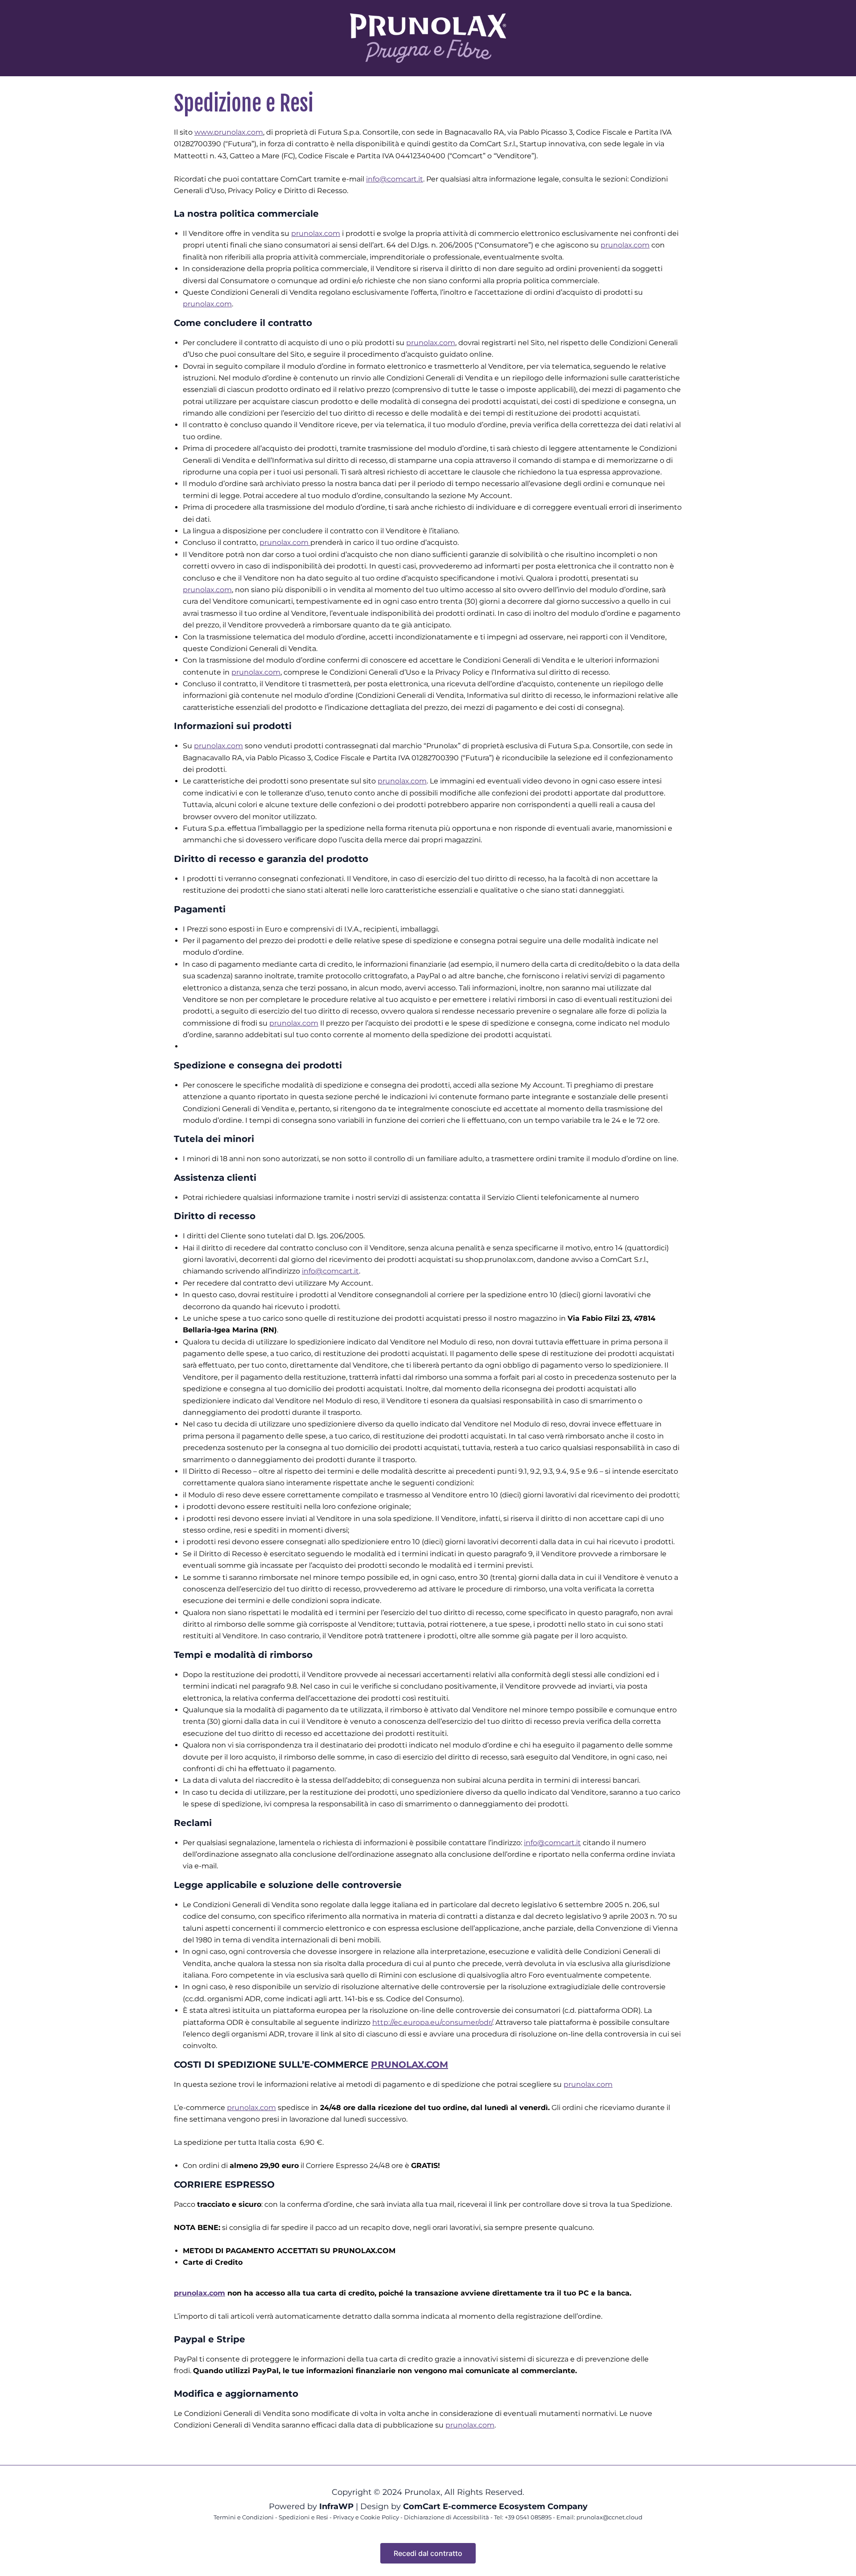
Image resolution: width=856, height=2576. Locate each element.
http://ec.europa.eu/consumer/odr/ (432, 2022)
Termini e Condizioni (244, 2517)
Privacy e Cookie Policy (366, 2517)
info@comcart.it (395, 179)
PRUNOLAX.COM (409, 2065)
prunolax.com (316, 233)
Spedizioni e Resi (303, 2517)
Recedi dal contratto (428, 2553)
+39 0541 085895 (527, 2517)
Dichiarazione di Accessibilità (447, 2517)
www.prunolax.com (229, 132)
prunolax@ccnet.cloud (609, 2517)
